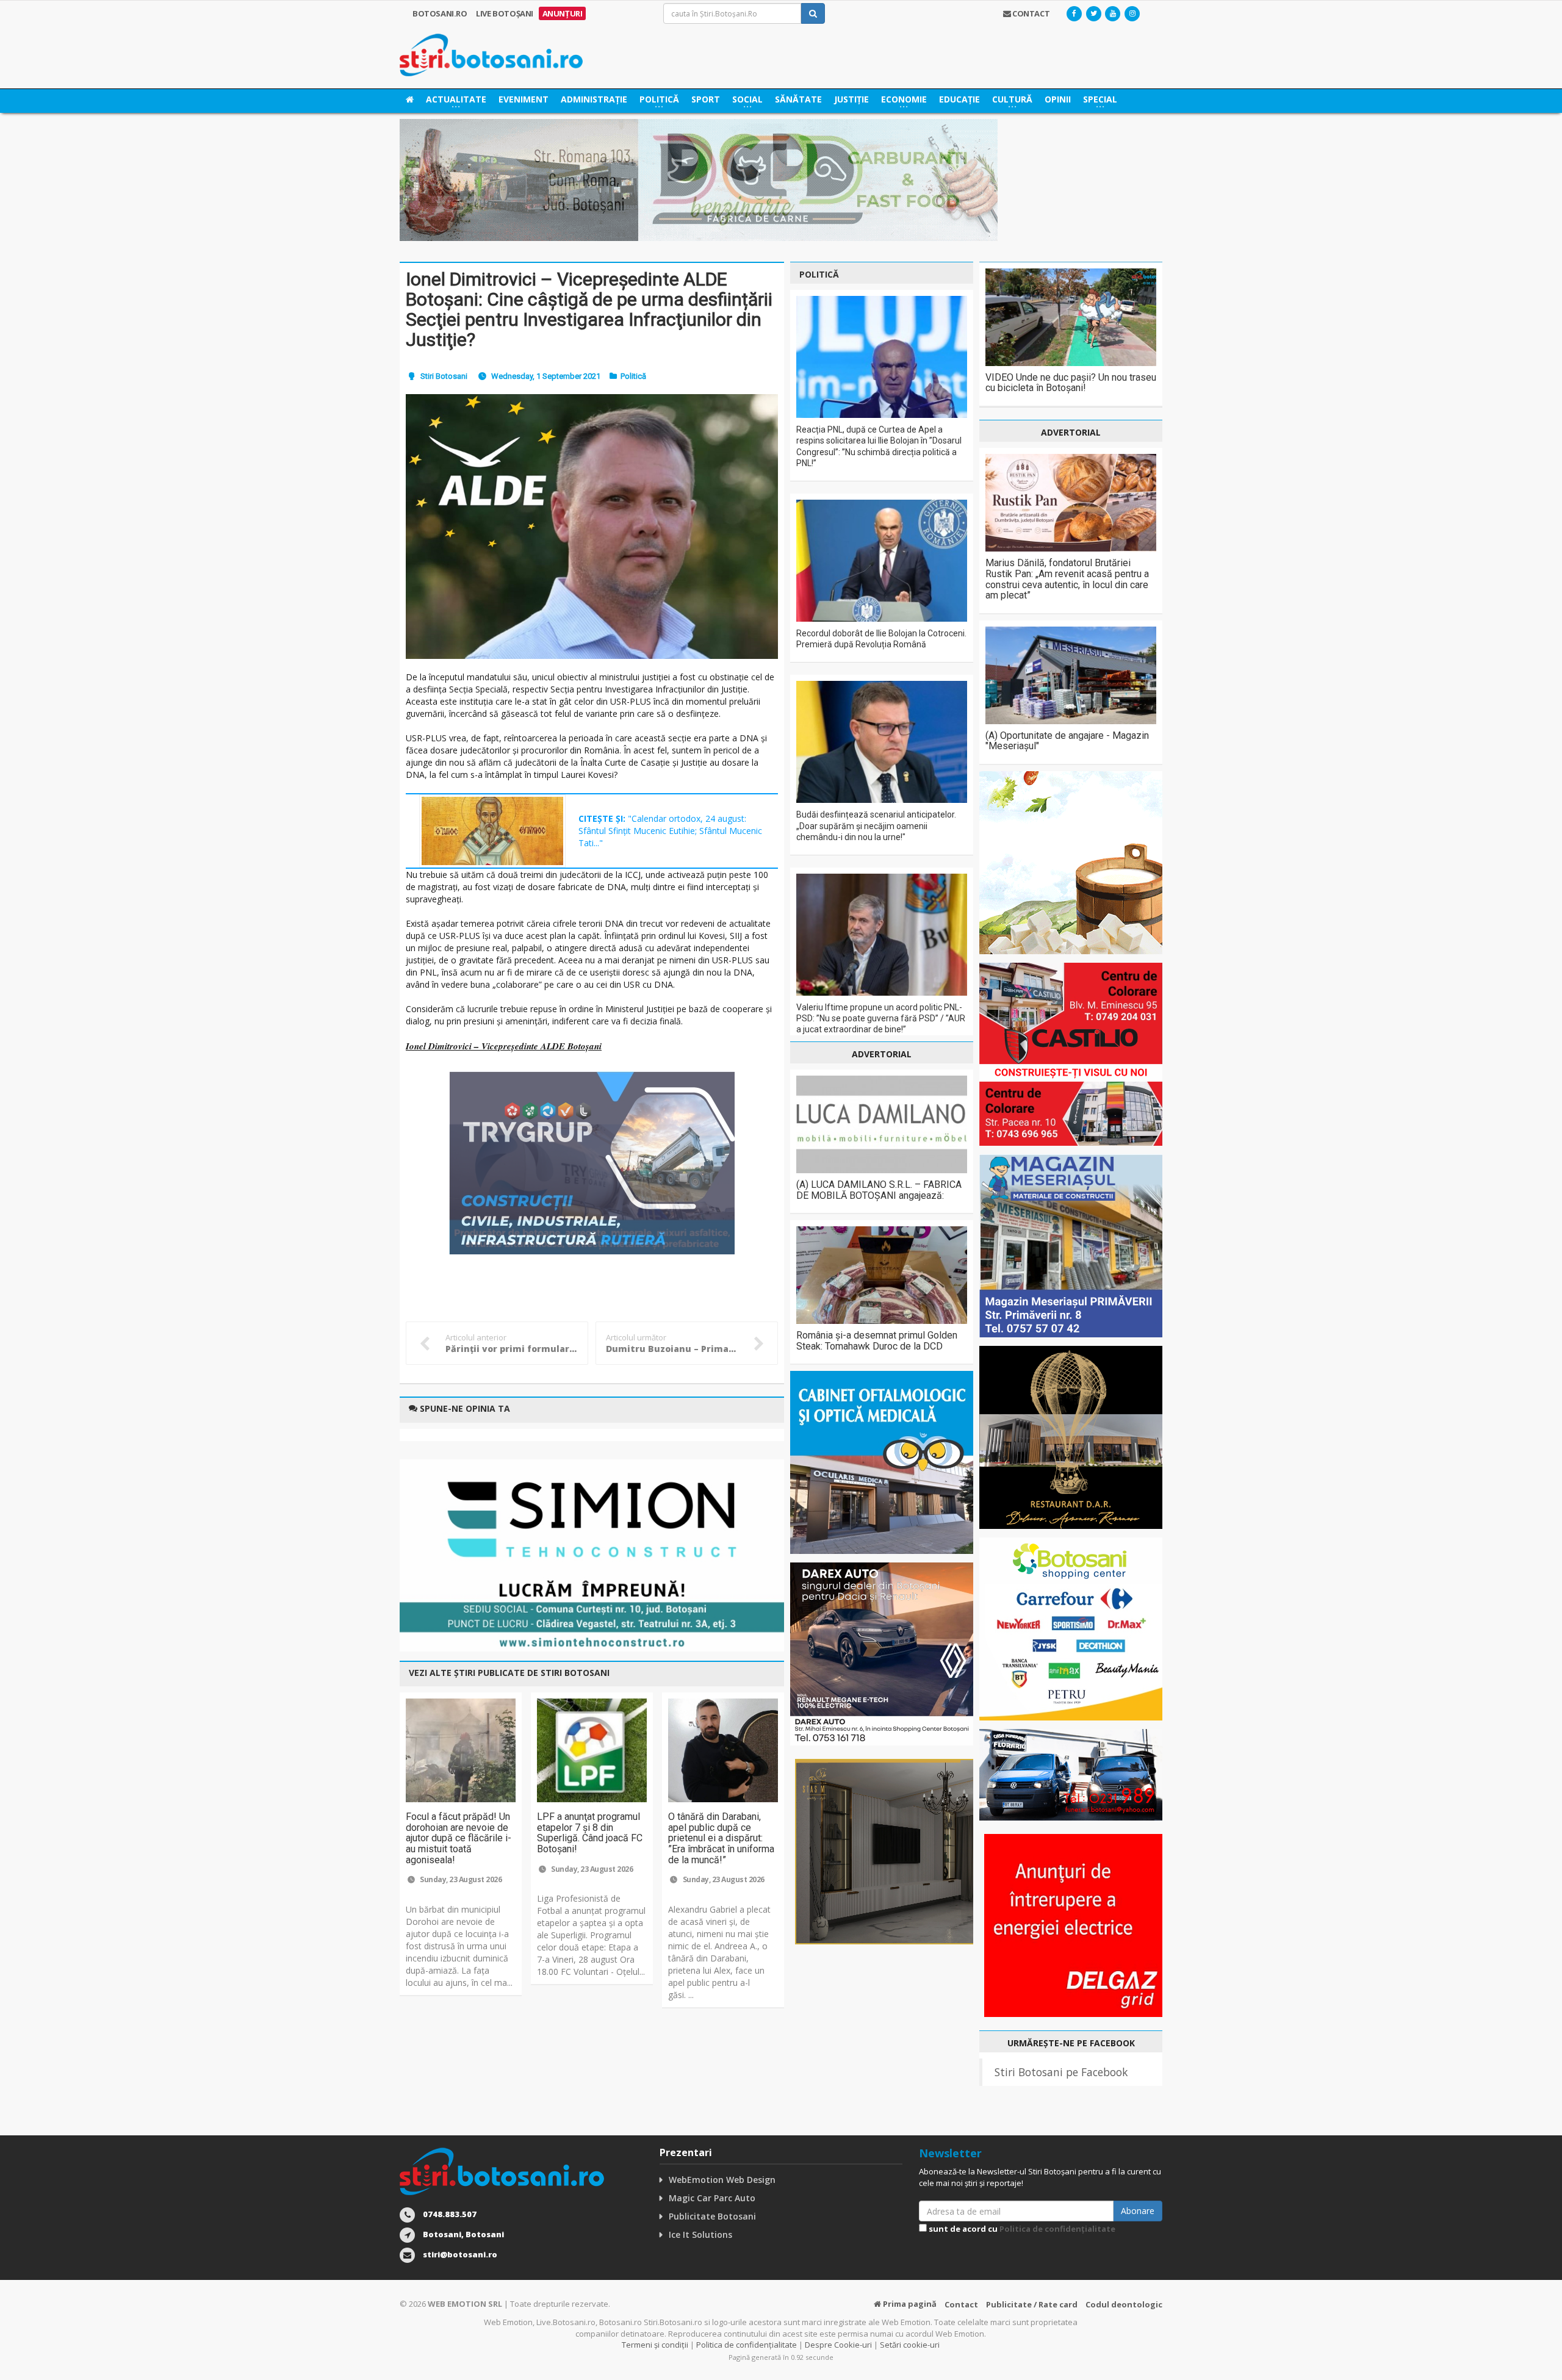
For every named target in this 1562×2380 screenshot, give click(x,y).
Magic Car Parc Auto (712, 2198)
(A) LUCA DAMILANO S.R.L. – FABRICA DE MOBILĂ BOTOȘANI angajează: (879, 1190)
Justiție (851, 99)
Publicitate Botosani (712, 2216)
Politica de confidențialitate (1057, 2229)
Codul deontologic (1124, 2304)
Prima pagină (909, 2304)
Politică (633, 376)
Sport (706, 99)
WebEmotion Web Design (722, 2180)
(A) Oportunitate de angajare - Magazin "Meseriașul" (1067, 741)
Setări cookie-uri (910, 2345)
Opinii (1058, 99)
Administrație (594, 99)
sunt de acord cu (1021, 2229)
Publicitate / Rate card (1032, 2304)
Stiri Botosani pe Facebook (1061, 2072)
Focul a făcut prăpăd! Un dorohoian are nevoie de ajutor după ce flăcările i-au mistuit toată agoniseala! (459, 1838)
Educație (959, 99)
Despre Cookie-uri (838, 2345)
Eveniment (524, 99)
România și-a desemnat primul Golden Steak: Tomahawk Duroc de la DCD (877, 1341)
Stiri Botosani (444, 376)
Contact (961, 2304)
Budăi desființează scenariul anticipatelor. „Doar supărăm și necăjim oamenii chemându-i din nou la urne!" (876, 825)
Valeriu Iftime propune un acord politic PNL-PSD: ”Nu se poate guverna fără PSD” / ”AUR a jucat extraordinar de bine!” (881, 1018)
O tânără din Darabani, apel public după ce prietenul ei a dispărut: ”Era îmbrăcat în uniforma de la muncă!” (721, 1838)
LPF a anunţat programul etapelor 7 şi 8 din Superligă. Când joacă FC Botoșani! (590, 1833)
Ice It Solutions (700, 2234)
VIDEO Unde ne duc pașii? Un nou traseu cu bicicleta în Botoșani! (1071, 383)
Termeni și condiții (655, 2345)
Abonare (1138, 2211)
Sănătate (798, 99)
